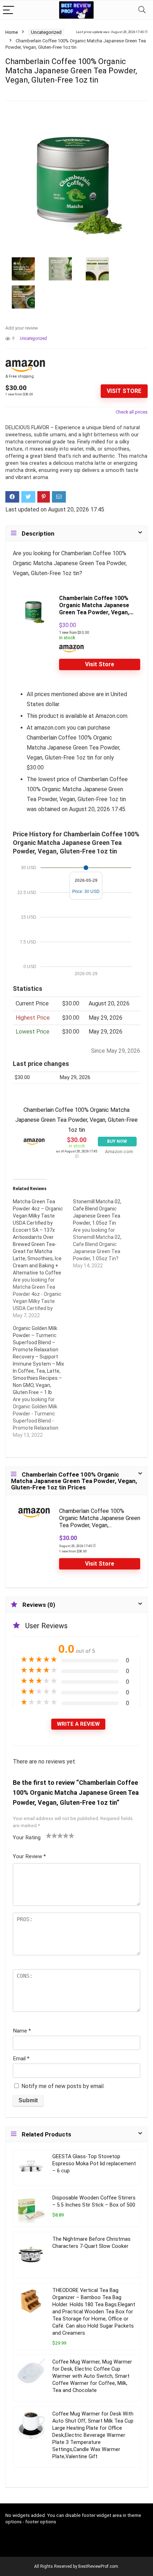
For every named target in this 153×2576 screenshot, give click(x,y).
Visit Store (124, 391)
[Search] (142, 10)
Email (21, 2059)
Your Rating (27, 1838)
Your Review (29, 1856)
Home (12, 32)
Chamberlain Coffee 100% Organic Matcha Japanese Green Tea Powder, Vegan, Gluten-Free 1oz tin (76, 1120)
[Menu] (9, 10)
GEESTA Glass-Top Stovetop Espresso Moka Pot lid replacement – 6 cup (94, 2164)
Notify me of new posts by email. (63, 2086)
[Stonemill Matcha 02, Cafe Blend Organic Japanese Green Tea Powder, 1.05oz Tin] (103, 1234)
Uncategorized (46, 32)
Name (22, 2031)
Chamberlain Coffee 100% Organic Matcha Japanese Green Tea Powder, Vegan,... (96, 605)
